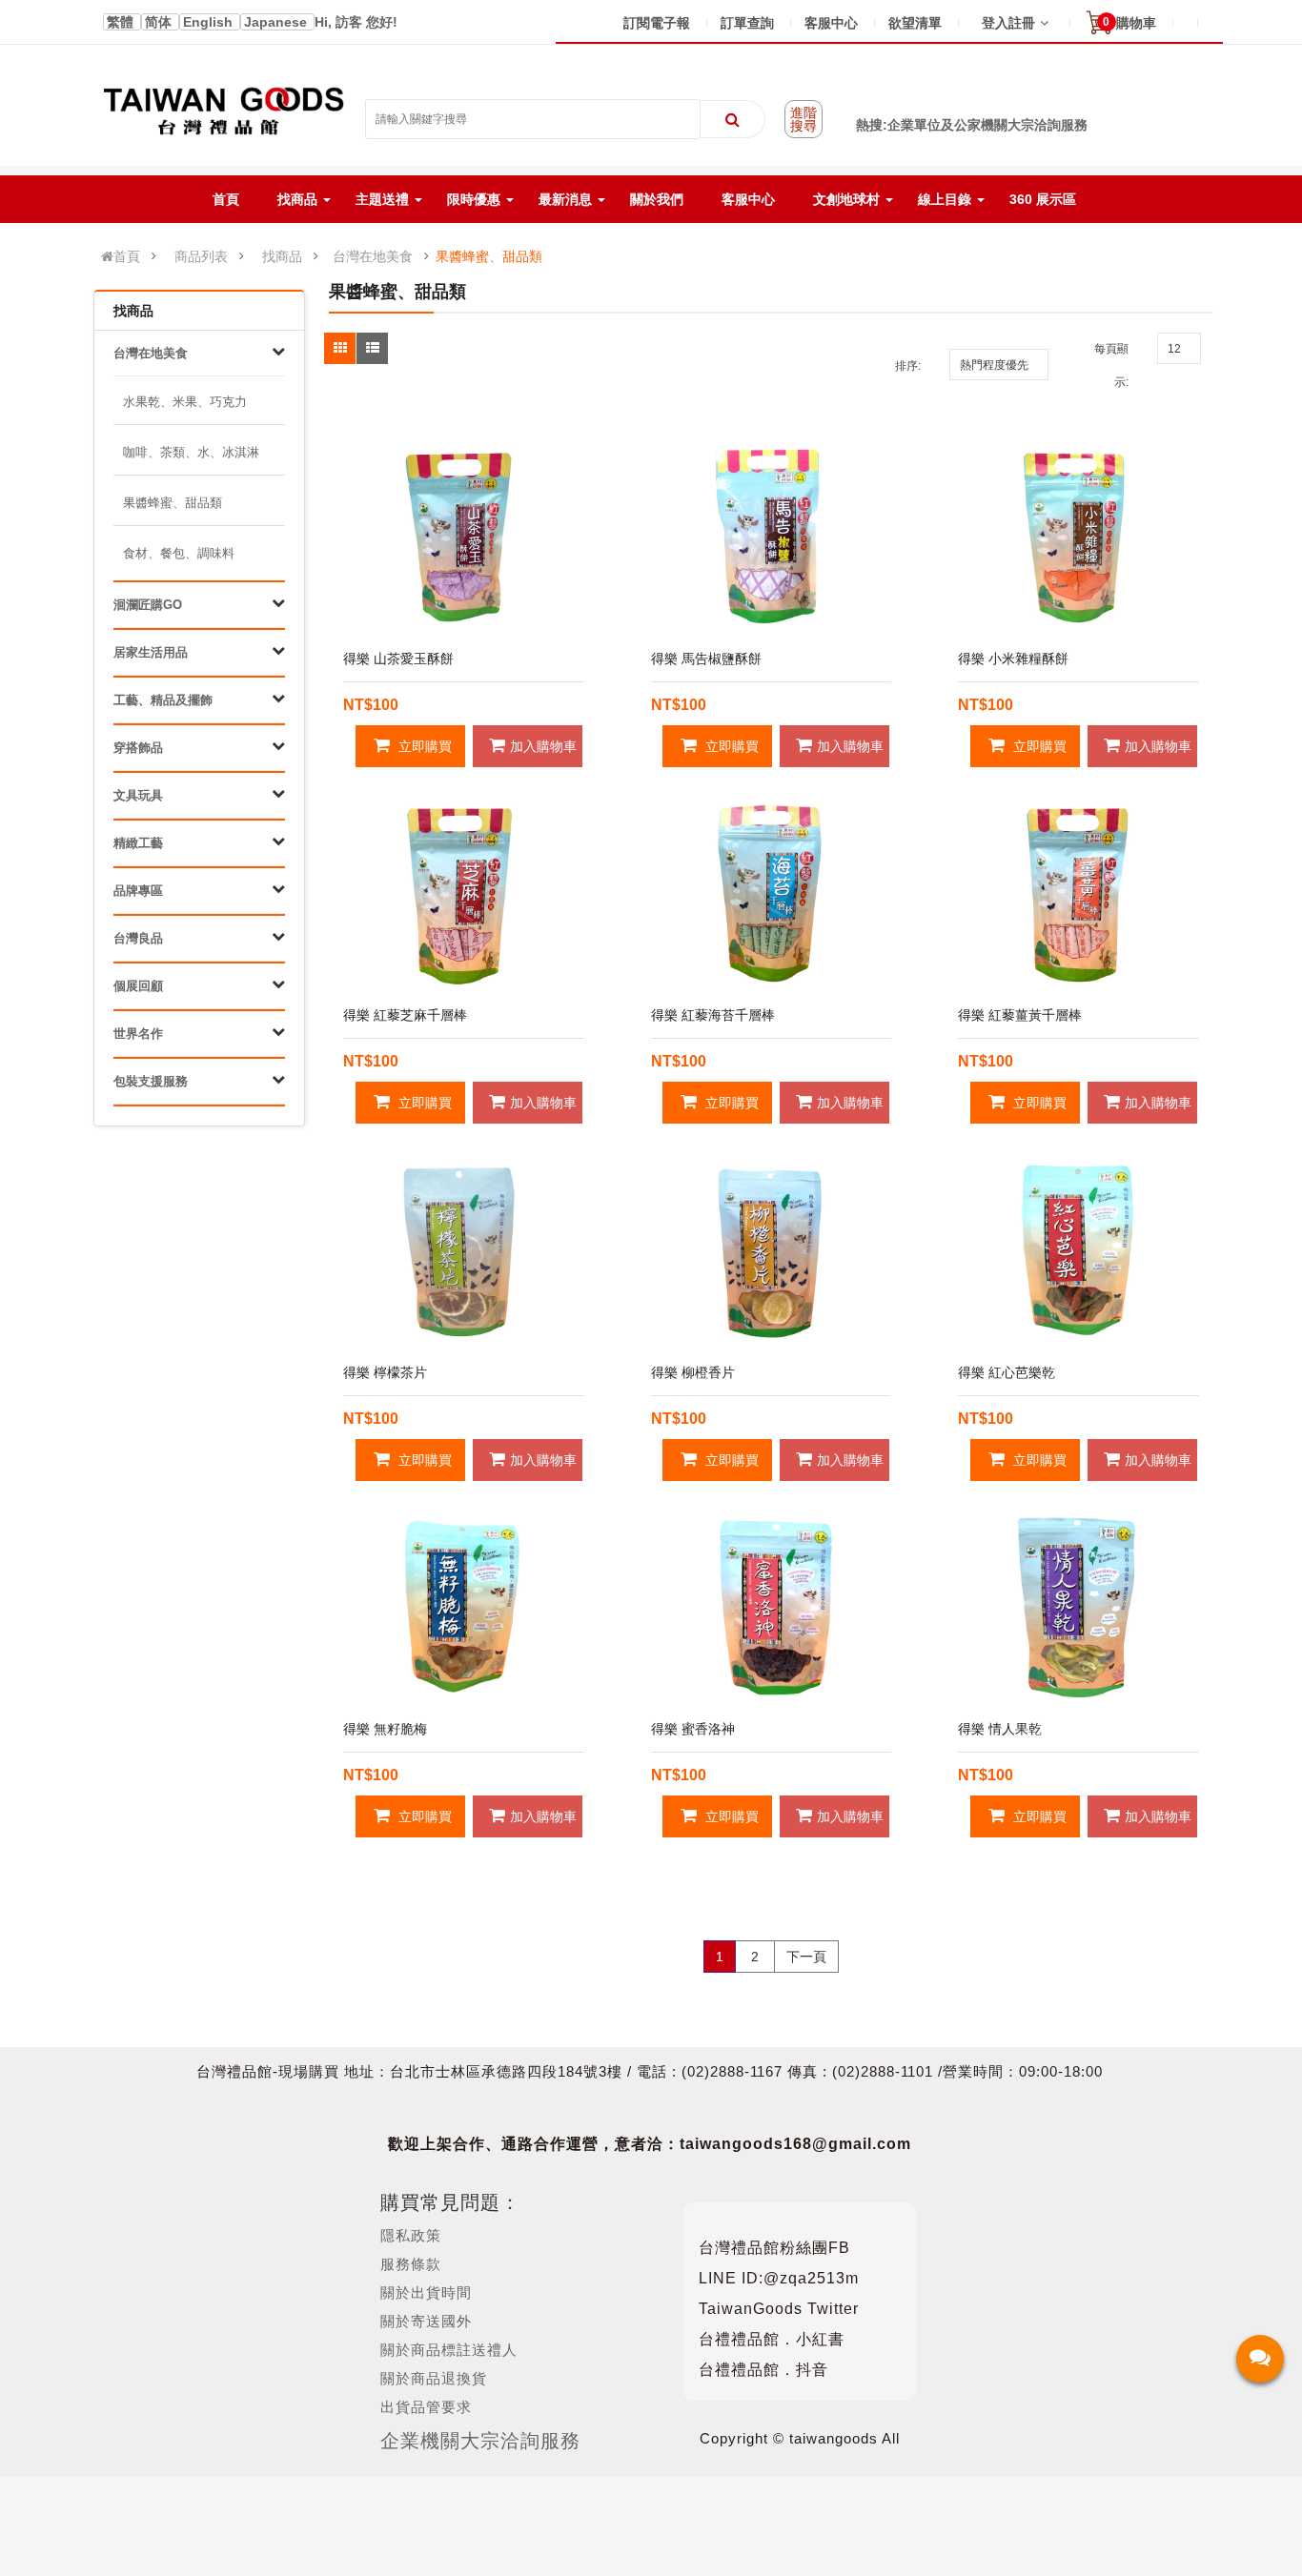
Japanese (277, 22)
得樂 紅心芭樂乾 (1007, 1372)
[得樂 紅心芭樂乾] (1078, 1250)
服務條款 (411, 2264)
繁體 (122, 22)
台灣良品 (138, 938)
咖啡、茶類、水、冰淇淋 (191, 452)
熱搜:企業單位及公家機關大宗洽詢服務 (972, 125)
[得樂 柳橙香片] (772, 1250)
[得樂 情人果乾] (1078, 1607)
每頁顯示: (1111, 365)
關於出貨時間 (426, 2292)
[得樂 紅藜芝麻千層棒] (464, 893)
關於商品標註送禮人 (449, 2350)
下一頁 (806, 1957)
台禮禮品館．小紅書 (772, 2339)
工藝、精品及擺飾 (163, 700)
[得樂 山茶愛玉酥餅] (464, 537)
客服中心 (831, 23)
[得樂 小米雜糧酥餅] (1078, 537)
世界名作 (138, 1034)
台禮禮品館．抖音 (763, 2370)
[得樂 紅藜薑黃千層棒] (1078, 893)
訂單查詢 (747, 23)
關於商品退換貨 (434, 2378)
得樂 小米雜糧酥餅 (1013, 659)
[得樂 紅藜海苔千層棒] (772, 893)
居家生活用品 (151, 652)
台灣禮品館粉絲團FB (774, 2248)
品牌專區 (138, 891)
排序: (908, 366)
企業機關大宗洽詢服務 (480, 2441)
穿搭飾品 (138, 748)
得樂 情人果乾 (1000, 1729)
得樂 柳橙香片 (693, 1372)
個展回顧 (138, 986)
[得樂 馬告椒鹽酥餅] (772, 537)
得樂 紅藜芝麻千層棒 (405, 1015)
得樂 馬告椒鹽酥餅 (706, 659)
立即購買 (423, 746)
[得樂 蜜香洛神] (772, 1607)
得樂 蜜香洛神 (693, 1729)
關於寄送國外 (426, 2321)
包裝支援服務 (151, 1081)
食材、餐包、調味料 (179, 553)
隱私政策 (411, 2235)
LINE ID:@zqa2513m (779, 2278)
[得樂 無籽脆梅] (464, 1607)
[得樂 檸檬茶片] (464, 1250)
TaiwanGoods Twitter (779, 2309)
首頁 (127, 256)
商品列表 (201, 256)
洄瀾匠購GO (148, 605)
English (210, 22)
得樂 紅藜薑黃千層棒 (1020, 1015)
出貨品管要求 (426, 2407)
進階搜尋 (804, 119)
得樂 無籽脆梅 (385, 1729)
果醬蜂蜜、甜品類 (489, 256)
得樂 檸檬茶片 (385, 1372)
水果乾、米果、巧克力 (185, 402)
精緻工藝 (138, 843)
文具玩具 (138, 795)
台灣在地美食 (373, 256)
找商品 (282, 256)
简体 (160, 22)
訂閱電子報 (657, 23)
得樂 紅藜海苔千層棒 (713, 1015)
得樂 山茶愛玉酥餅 (398, 659)
